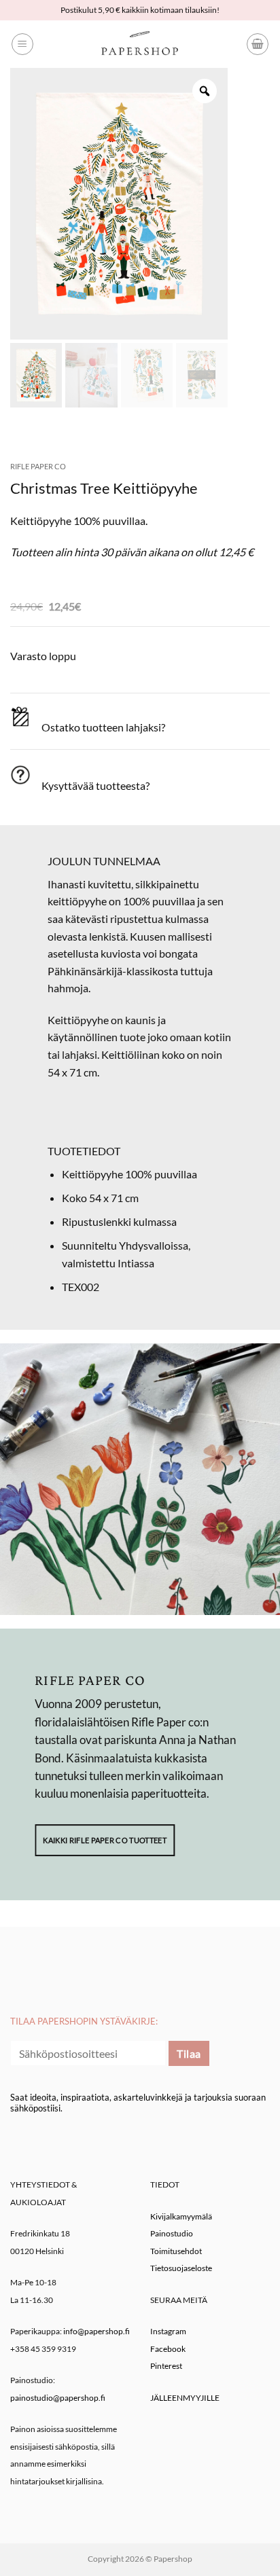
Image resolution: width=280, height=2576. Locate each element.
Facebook (168, 2349)
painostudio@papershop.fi (58, 2398)
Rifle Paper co (38, 466)
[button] (22, 44)
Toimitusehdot (176, 2251)
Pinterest (166, 2366)
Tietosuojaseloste (181, 2268)
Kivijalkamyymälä (181, 2216)
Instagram (168, 2331)
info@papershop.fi (97, 2331)
